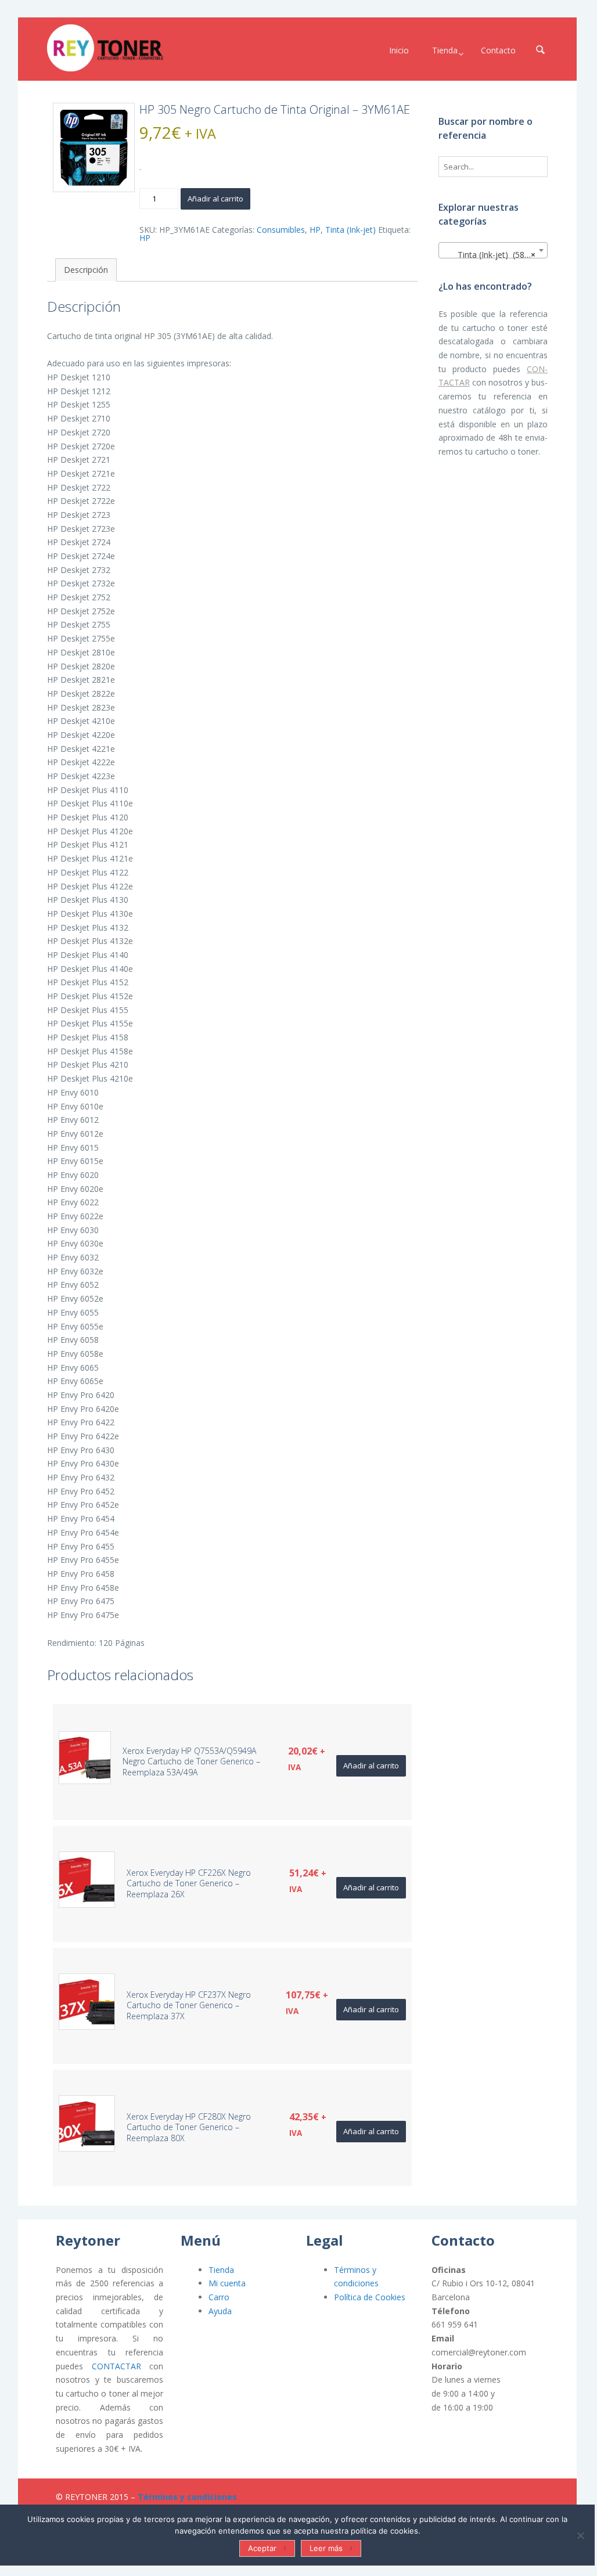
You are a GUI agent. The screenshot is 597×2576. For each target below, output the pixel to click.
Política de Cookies (370, 2297)
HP (315, 230)
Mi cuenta (227, 2283)
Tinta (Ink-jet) (350, 230)
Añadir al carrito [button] (371, 1766)
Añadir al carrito (215, 199)
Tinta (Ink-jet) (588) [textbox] (490, 255)
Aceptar (262, 2548)
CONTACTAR (116, 2366)
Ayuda (220, 2311)
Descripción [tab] (86, 270)
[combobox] (493, 250)
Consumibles (281, 230)
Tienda (221, 2270)
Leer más (326, 2548)
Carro (219, 2297)
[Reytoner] (105, 48)
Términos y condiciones (187, 2497)
